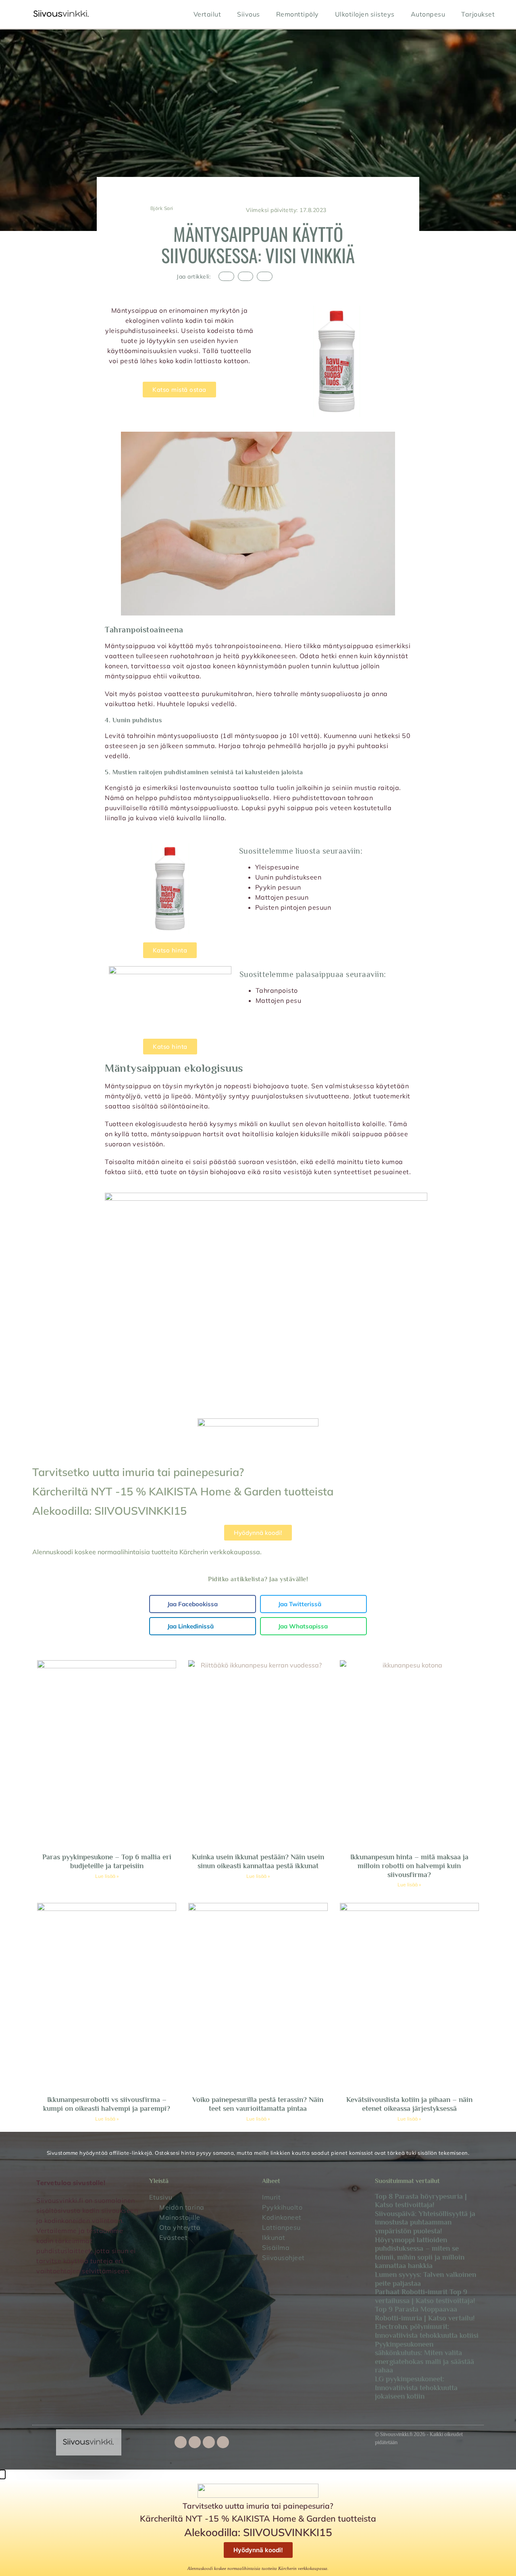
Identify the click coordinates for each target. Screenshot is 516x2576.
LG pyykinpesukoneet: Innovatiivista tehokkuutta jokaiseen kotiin (416, 2388)
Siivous (249, 14)
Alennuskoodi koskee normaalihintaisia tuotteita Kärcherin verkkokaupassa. (147, 1552)
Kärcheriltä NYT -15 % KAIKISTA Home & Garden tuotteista (183, 1491)
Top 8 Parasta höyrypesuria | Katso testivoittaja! (421, 2201)
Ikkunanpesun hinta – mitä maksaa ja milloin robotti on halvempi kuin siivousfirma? (409, 1866)
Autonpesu (428, 14)
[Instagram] (209, 2442)
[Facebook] (181, 2442)
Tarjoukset (478, 14)
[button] (226, 276)
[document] (258, 2523)
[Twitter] (195, 2442)
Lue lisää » (107, 1876)
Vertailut (207, 14)
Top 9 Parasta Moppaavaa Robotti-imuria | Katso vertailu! (425, 2314)
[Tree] (223, 2442)
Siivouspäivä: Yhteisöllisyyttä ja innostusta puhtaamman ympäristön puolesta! (425, 2222)
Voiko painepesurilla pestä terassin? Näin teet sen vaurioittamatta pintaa (258, 2104)
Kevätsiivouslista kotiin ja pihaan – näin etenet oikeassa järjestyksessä (409, 2104)
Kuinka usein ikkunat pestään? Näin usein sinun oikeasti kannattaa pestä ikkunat (258, 1861)
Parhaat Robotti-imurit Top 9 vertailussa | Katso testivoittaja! (425, 2296)
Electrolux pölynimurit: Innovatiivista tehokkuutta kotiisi (427, 2331)
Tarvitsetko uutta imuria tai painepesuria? (138, 1472)
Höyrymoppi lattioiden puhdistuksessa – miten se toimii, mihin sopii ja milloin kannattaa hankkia (420, 2253)
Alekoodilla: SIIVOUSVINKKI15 (109, 1511)
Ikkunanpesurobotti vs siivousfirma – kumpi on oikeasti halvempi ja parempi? (107, 2104)
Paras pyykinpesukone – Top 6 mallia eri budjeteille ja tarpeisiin (107, 1861)
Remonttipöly (298, 14)
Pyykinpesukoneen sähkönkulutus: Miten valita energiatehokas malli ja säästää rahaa (424, 2357)
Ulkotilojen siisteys (365, 14)
